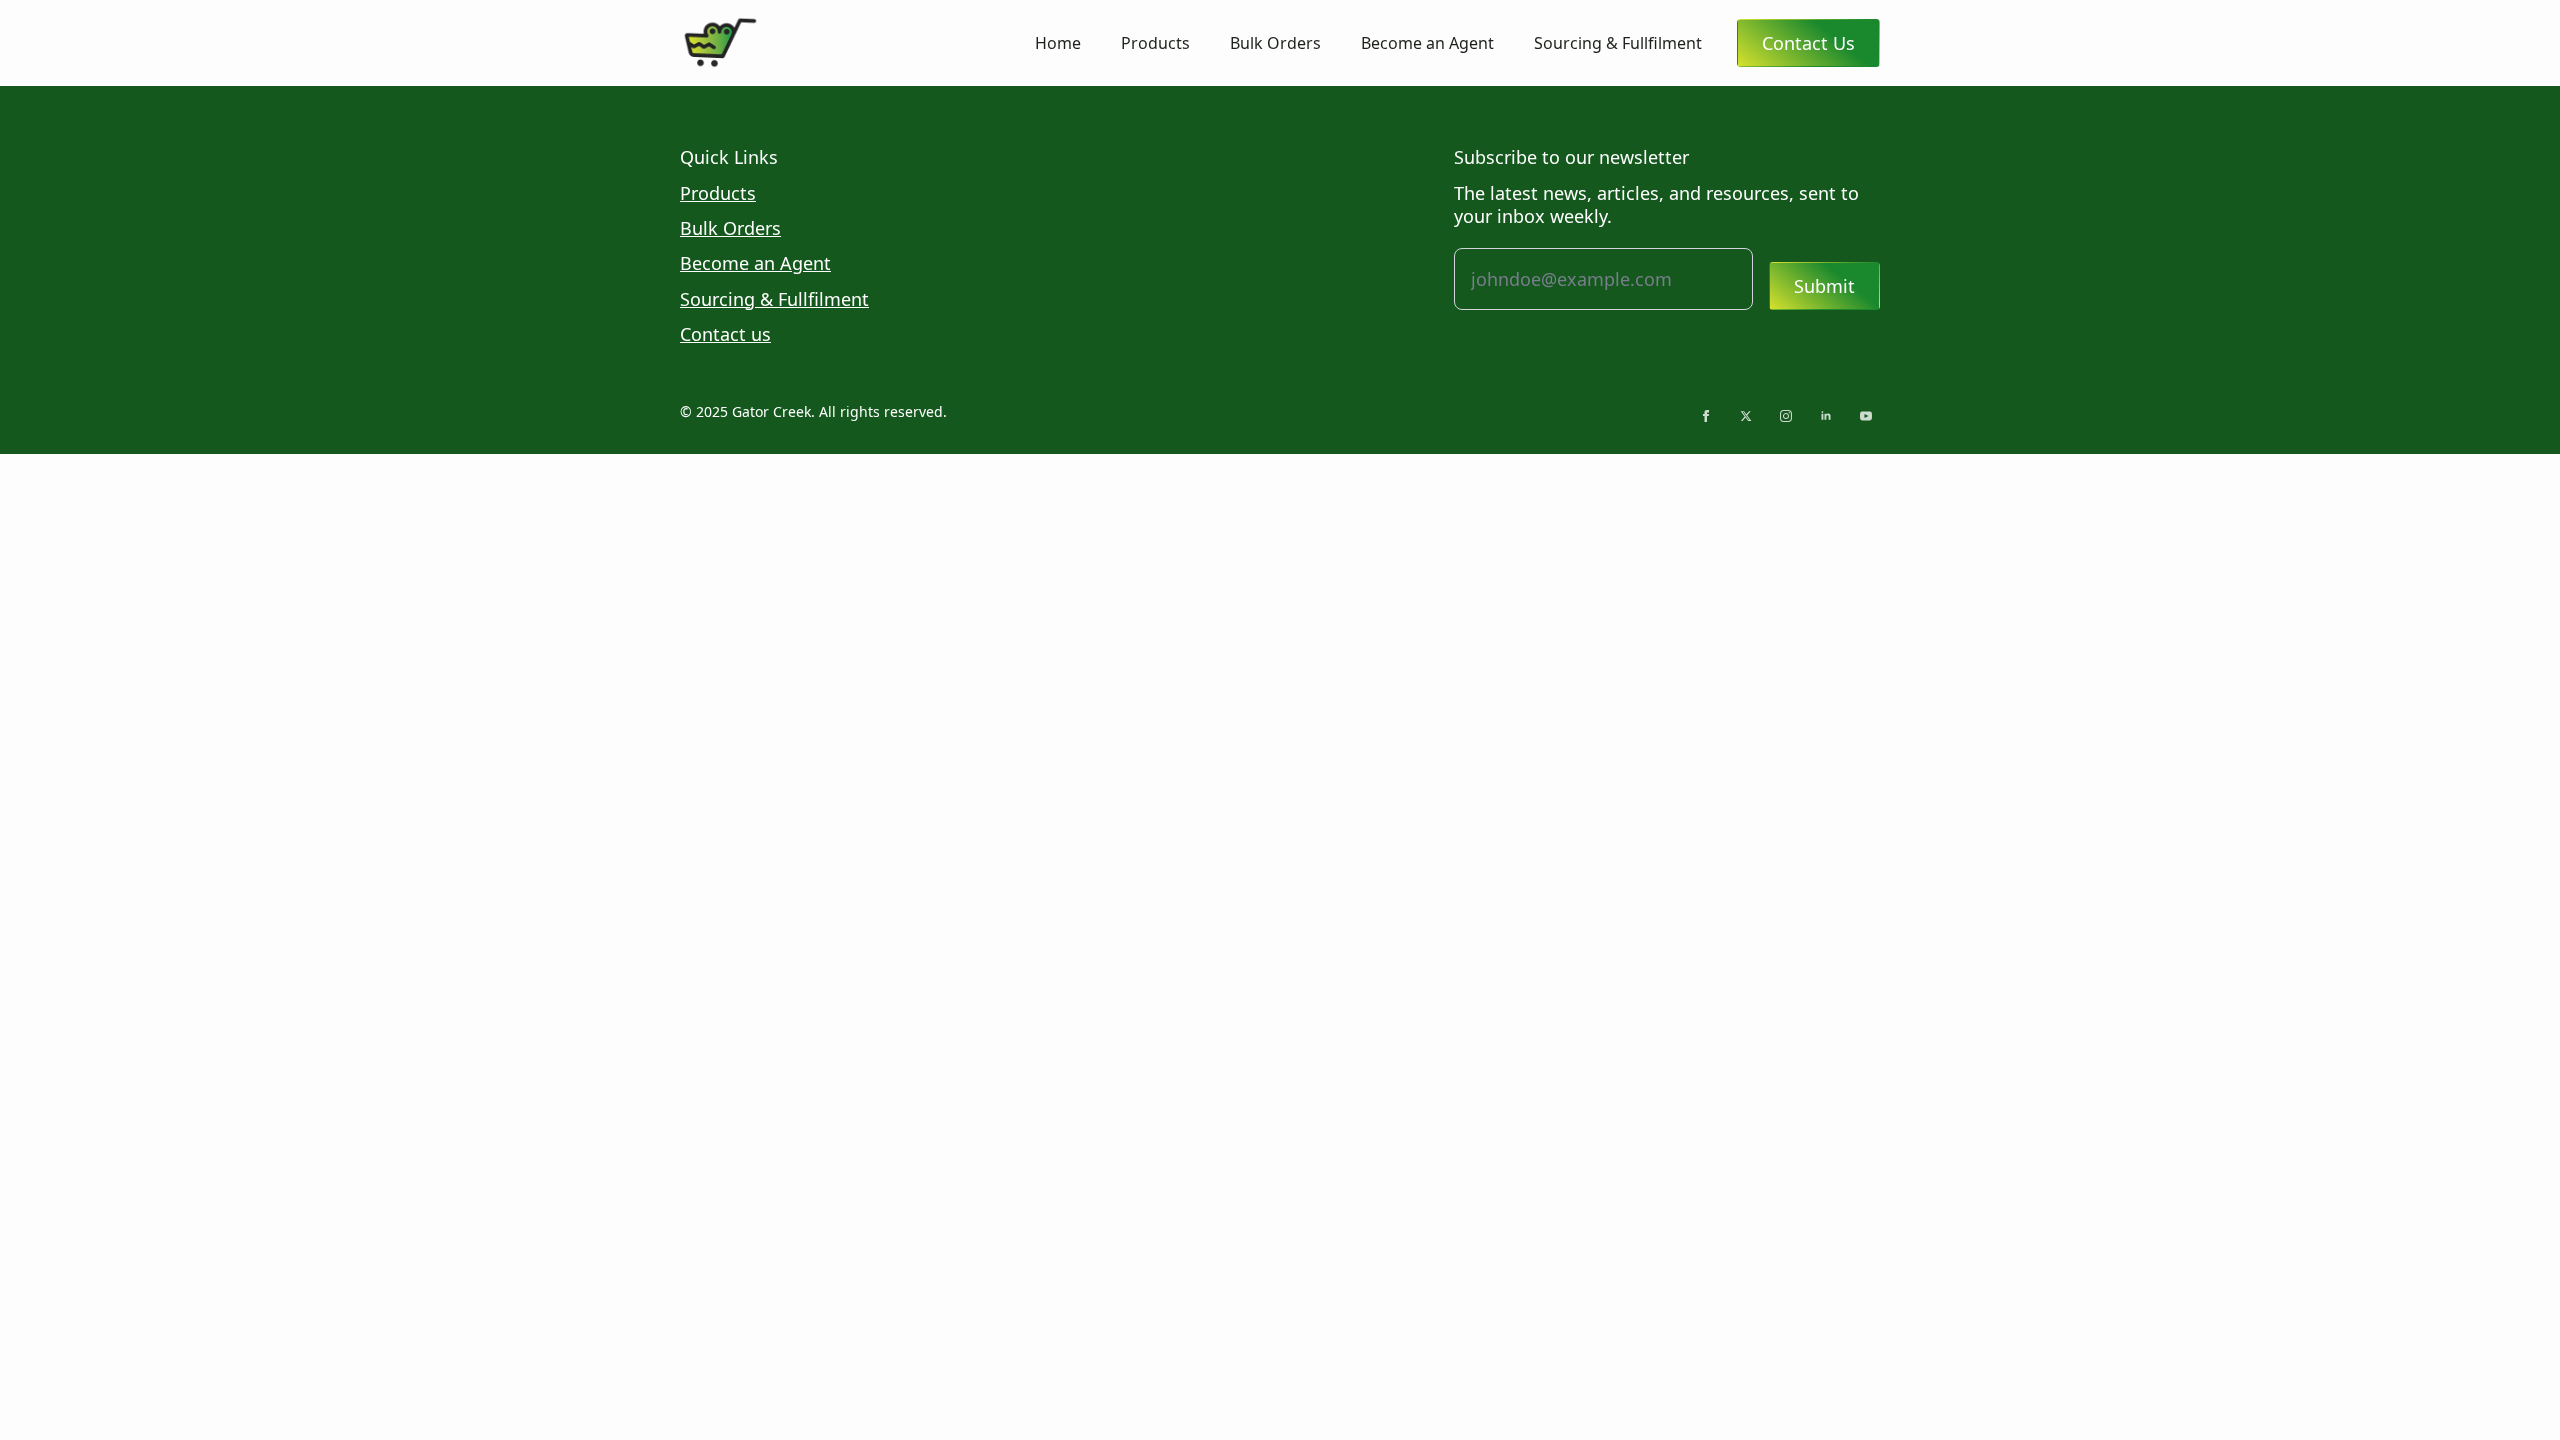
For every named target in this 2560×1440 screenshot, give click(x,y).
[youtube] (1866, 416)
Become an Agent (1427, 43)
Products (1155, 43)
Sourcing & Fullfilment (1618, 43)
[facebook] (1706, 416)
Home (1058, 43)
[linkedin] (1826, 416)
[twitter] (1746, 416)
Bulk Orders (1275, 43)
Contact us (725, 334)
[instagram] (1786, 416)
